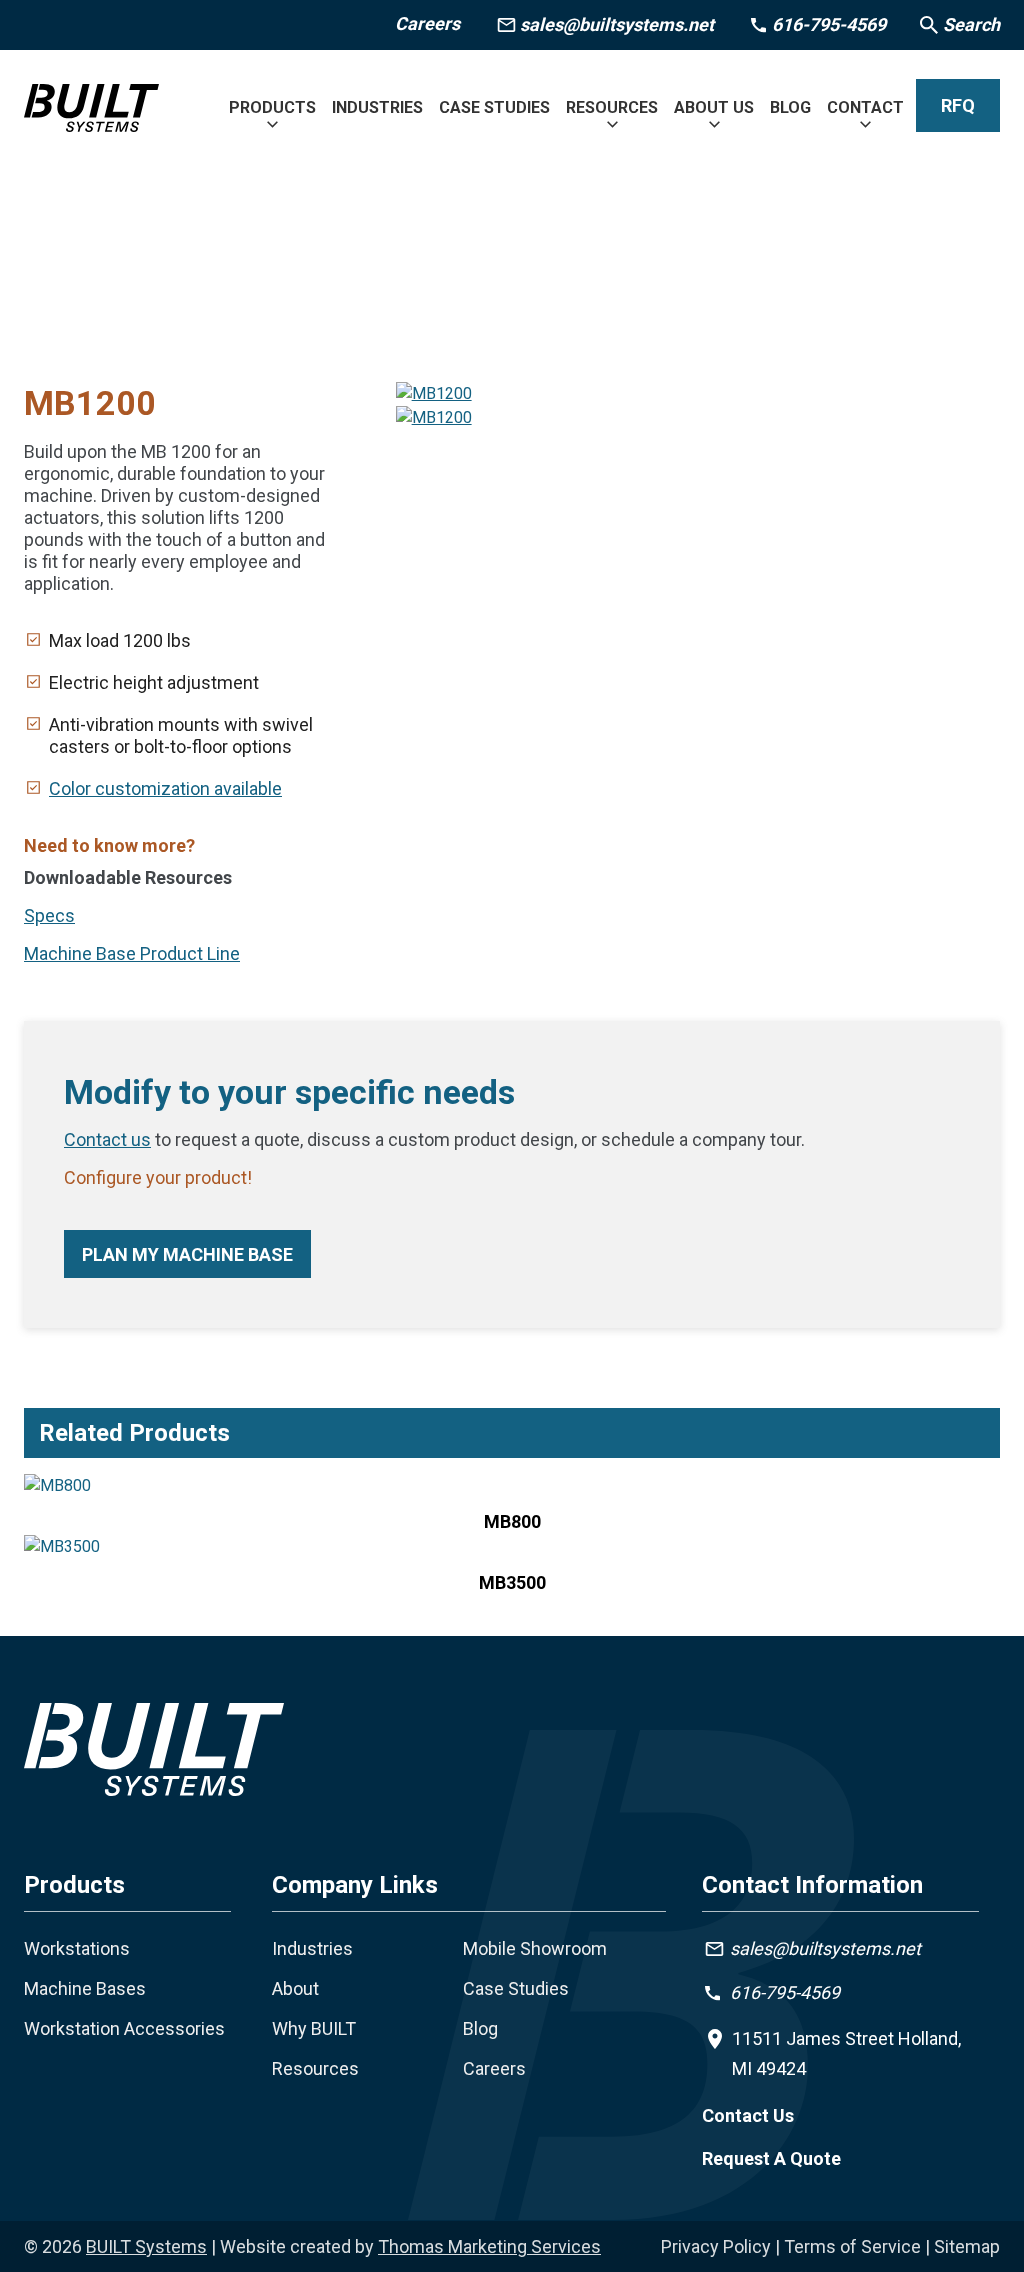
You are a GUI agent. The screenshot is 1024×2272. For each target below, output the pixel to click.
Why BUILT (314, 2028)
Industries (312, 1948)
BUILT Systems (146, 2246)
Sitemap (967, 2246)
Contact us (107, 1139)
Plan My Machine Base (187, 1254)
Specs (49, 915)
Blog (480, 2028)
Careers (427, 23)
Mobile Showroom (535, 1948)
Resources (315, 2068)
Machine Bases (85, 1988)
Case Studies (516, 1988)
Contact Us (748, 2115)
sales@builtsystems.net (825, 1948)
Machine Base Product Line (132, 953)
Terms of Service (852, 2246)
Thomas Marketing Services (489, 2246)
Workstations (77, 1948)
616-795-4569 (785, 1992)
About (295, 1988)
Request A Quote (771, 2158)
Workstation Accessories (124, 2028)
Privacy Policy (716, 2246)
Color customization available (165, 788)
